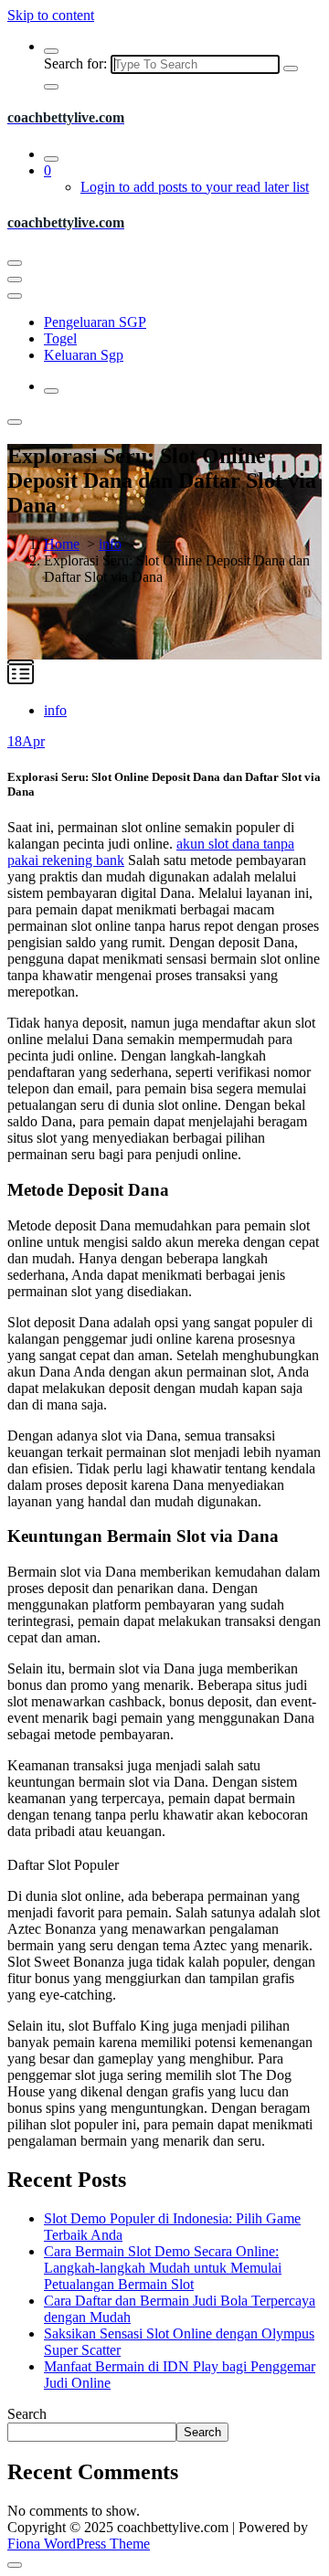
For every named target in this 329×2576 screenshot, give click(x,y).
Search (27, 2414)
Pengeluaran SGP (95, 322)
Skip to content (51, 15)
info (110, 544)
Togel (60, 338)
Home (62, 544)
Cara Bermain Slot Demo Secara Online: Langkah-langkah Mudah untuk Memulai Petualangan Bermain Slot (163, 2268)
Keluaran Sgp (84, 355)
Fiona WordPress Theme (79, 2544)
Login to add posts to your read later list (195, 187)
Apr (26, 741)
